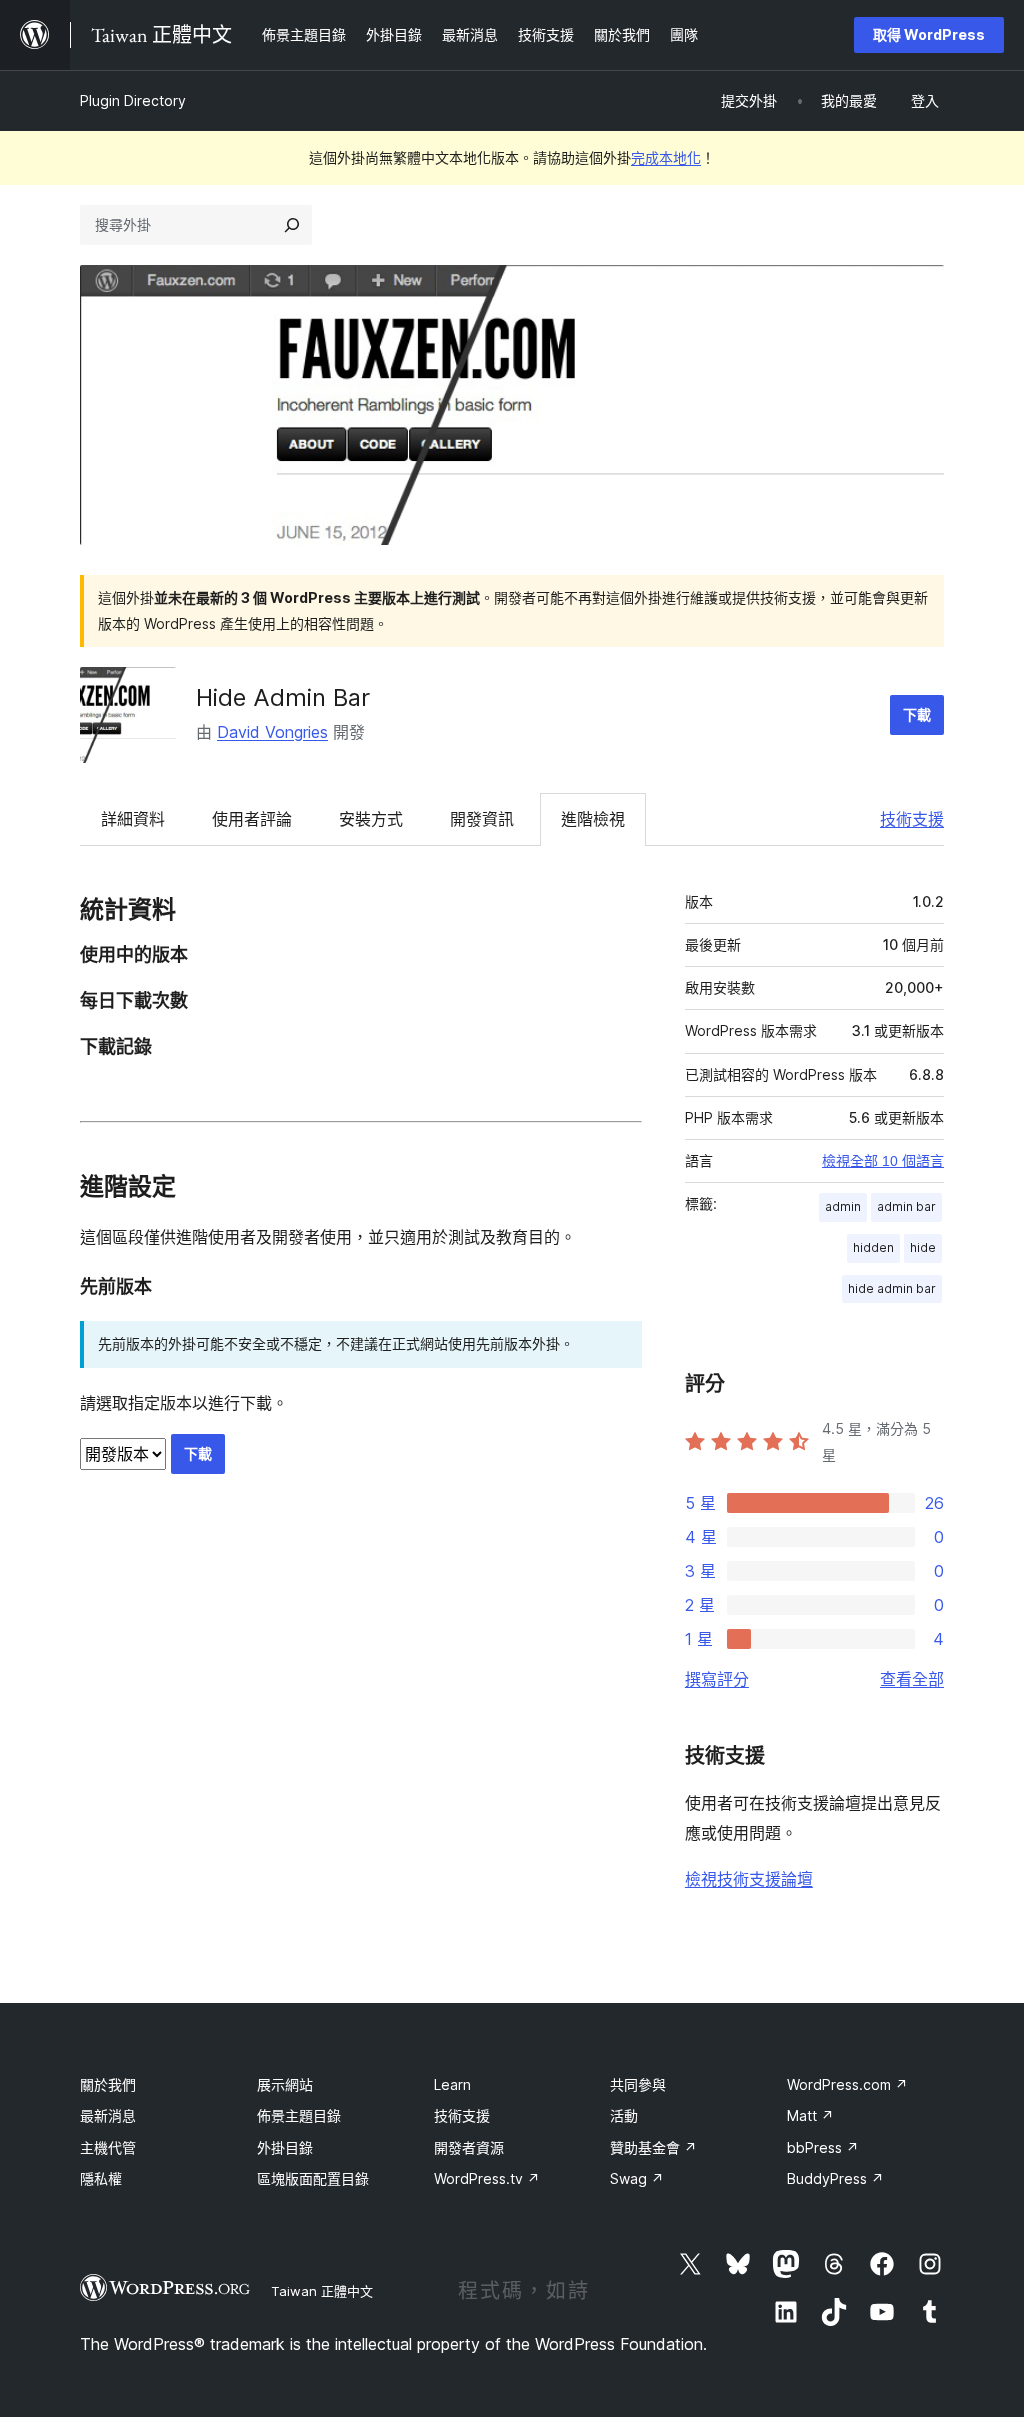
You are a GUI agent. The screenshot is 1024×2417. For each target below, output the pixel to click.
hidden (873, 1247)
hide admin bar (892, 1288)
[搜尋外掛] (292, 225)
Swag (637, 2178)
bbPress (823, 2147)
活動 (624, 2115)
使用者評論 (252, 819)
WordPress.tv (487, 2178)
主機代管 (108, 2147)
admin (843, 1206)
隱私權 (101, 2178)
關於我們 (108, 2084)
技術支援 (912, 819)
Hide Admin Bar (283, 697)
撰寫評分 (717, 1679)
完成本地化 (666, 157)
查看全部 (912, 1679)
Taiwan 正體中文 (322, 2291)
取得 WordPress (929, 34)
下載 (917, 714)
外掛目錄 (285, 2147)
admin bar (906, 1206)
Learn (452, 2084)
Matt (810, 2115)
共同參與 (638, 2084)
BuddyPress (835, 2178)
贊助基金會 (653, 2147)
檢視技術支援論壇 (749, 1879)
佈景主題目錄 (299, 2115)
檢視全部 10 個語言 (883, 1161)
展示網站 (285, 2084)
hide (923, 1247)
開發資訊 (482, 819)
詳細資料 (133, 819)
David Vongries (272, 732)
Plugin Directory (133, 100)
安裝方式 (371, 819)
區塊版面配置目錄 (313, 2178)
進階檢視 (593, 819)
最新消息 (108, 2115)
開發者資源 (469, 2147)
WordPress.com (847, 2084)
